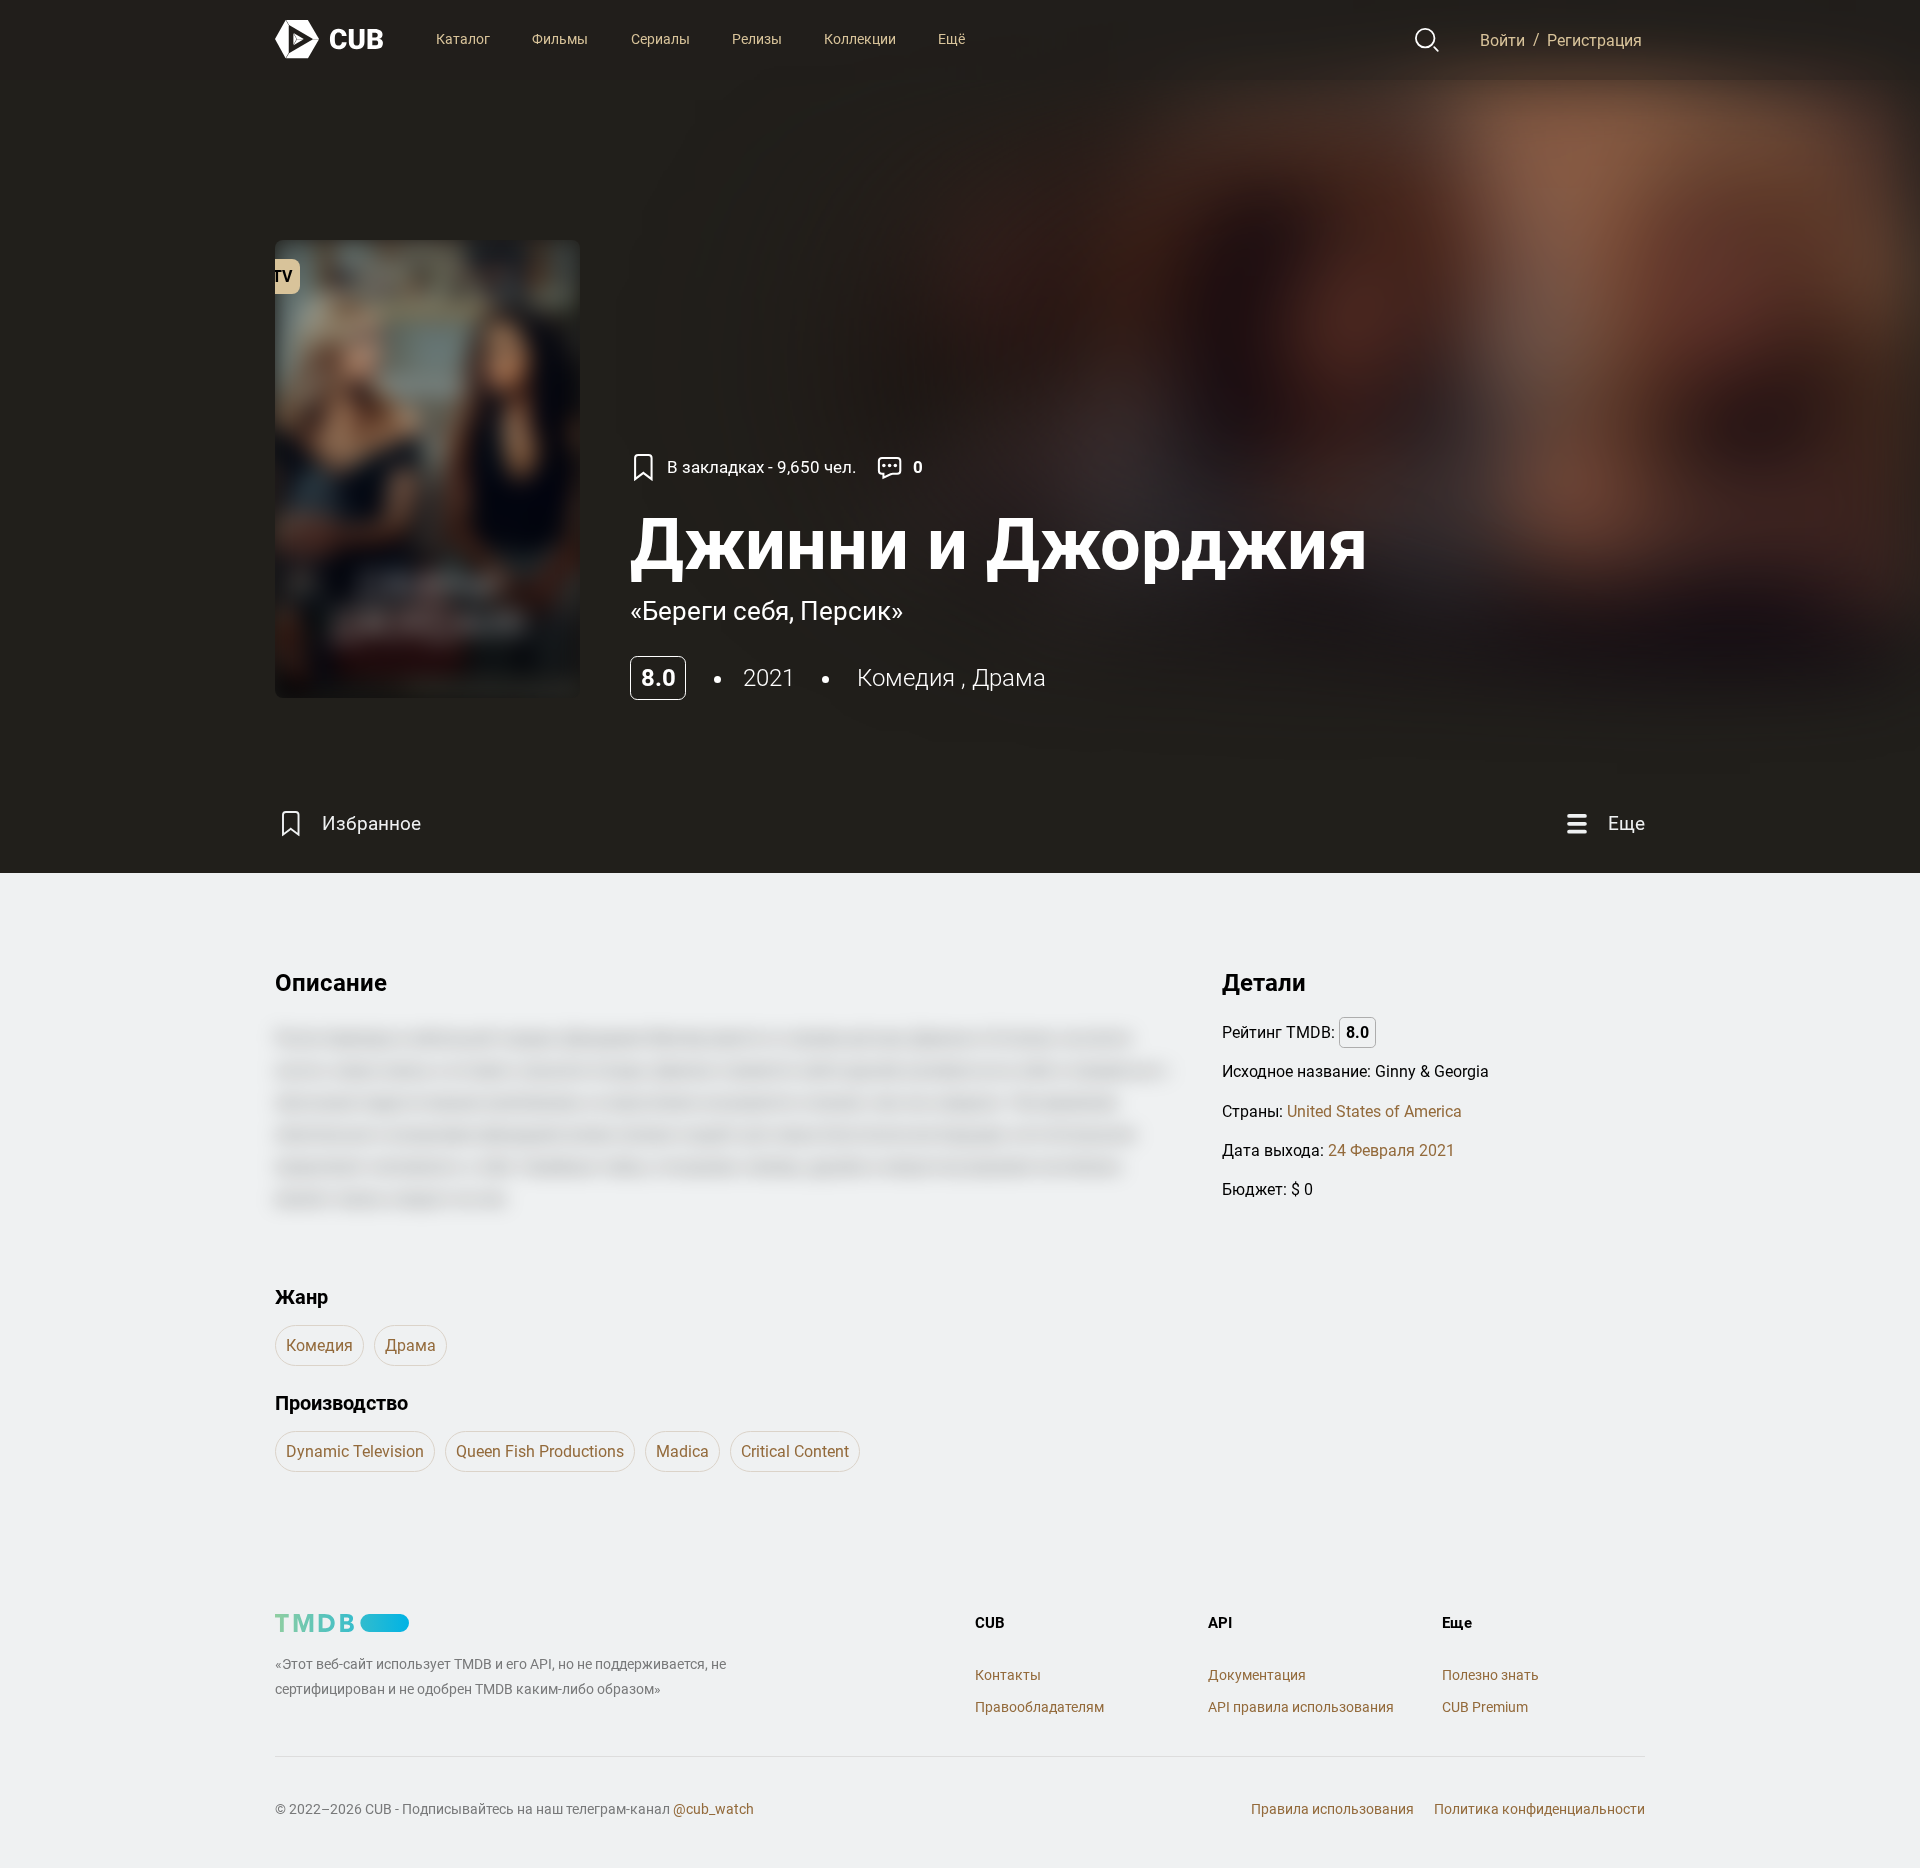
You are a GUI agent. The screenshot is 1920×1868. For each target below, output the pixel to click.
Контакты (1008, 1675)
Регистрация (1594, 39)
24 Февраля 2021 (1391, 1150)
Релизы (757, 39)
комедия (906, 678)
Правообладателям (1039, 1707)
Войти (1502, 39)
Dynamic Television (355, 1451)
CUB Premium (1485, 1707)
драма (1009, 678)
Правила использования (1332, 1809)
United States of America (1374, 1111)
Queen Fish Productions (540, 1451)
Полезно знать (1490, 1675)
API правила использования (1301, 1707)
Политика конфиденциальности (1539, 1809)
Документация (1257, 1675)
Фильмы (560, 39)
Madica (682, 1451)
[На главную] (330, 39)
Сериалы (660, 39)
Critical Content (795, 1451)
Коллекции (860, 39)
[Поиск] (1427, 40)
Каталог (463, 39)
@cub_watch (713, 1809)
